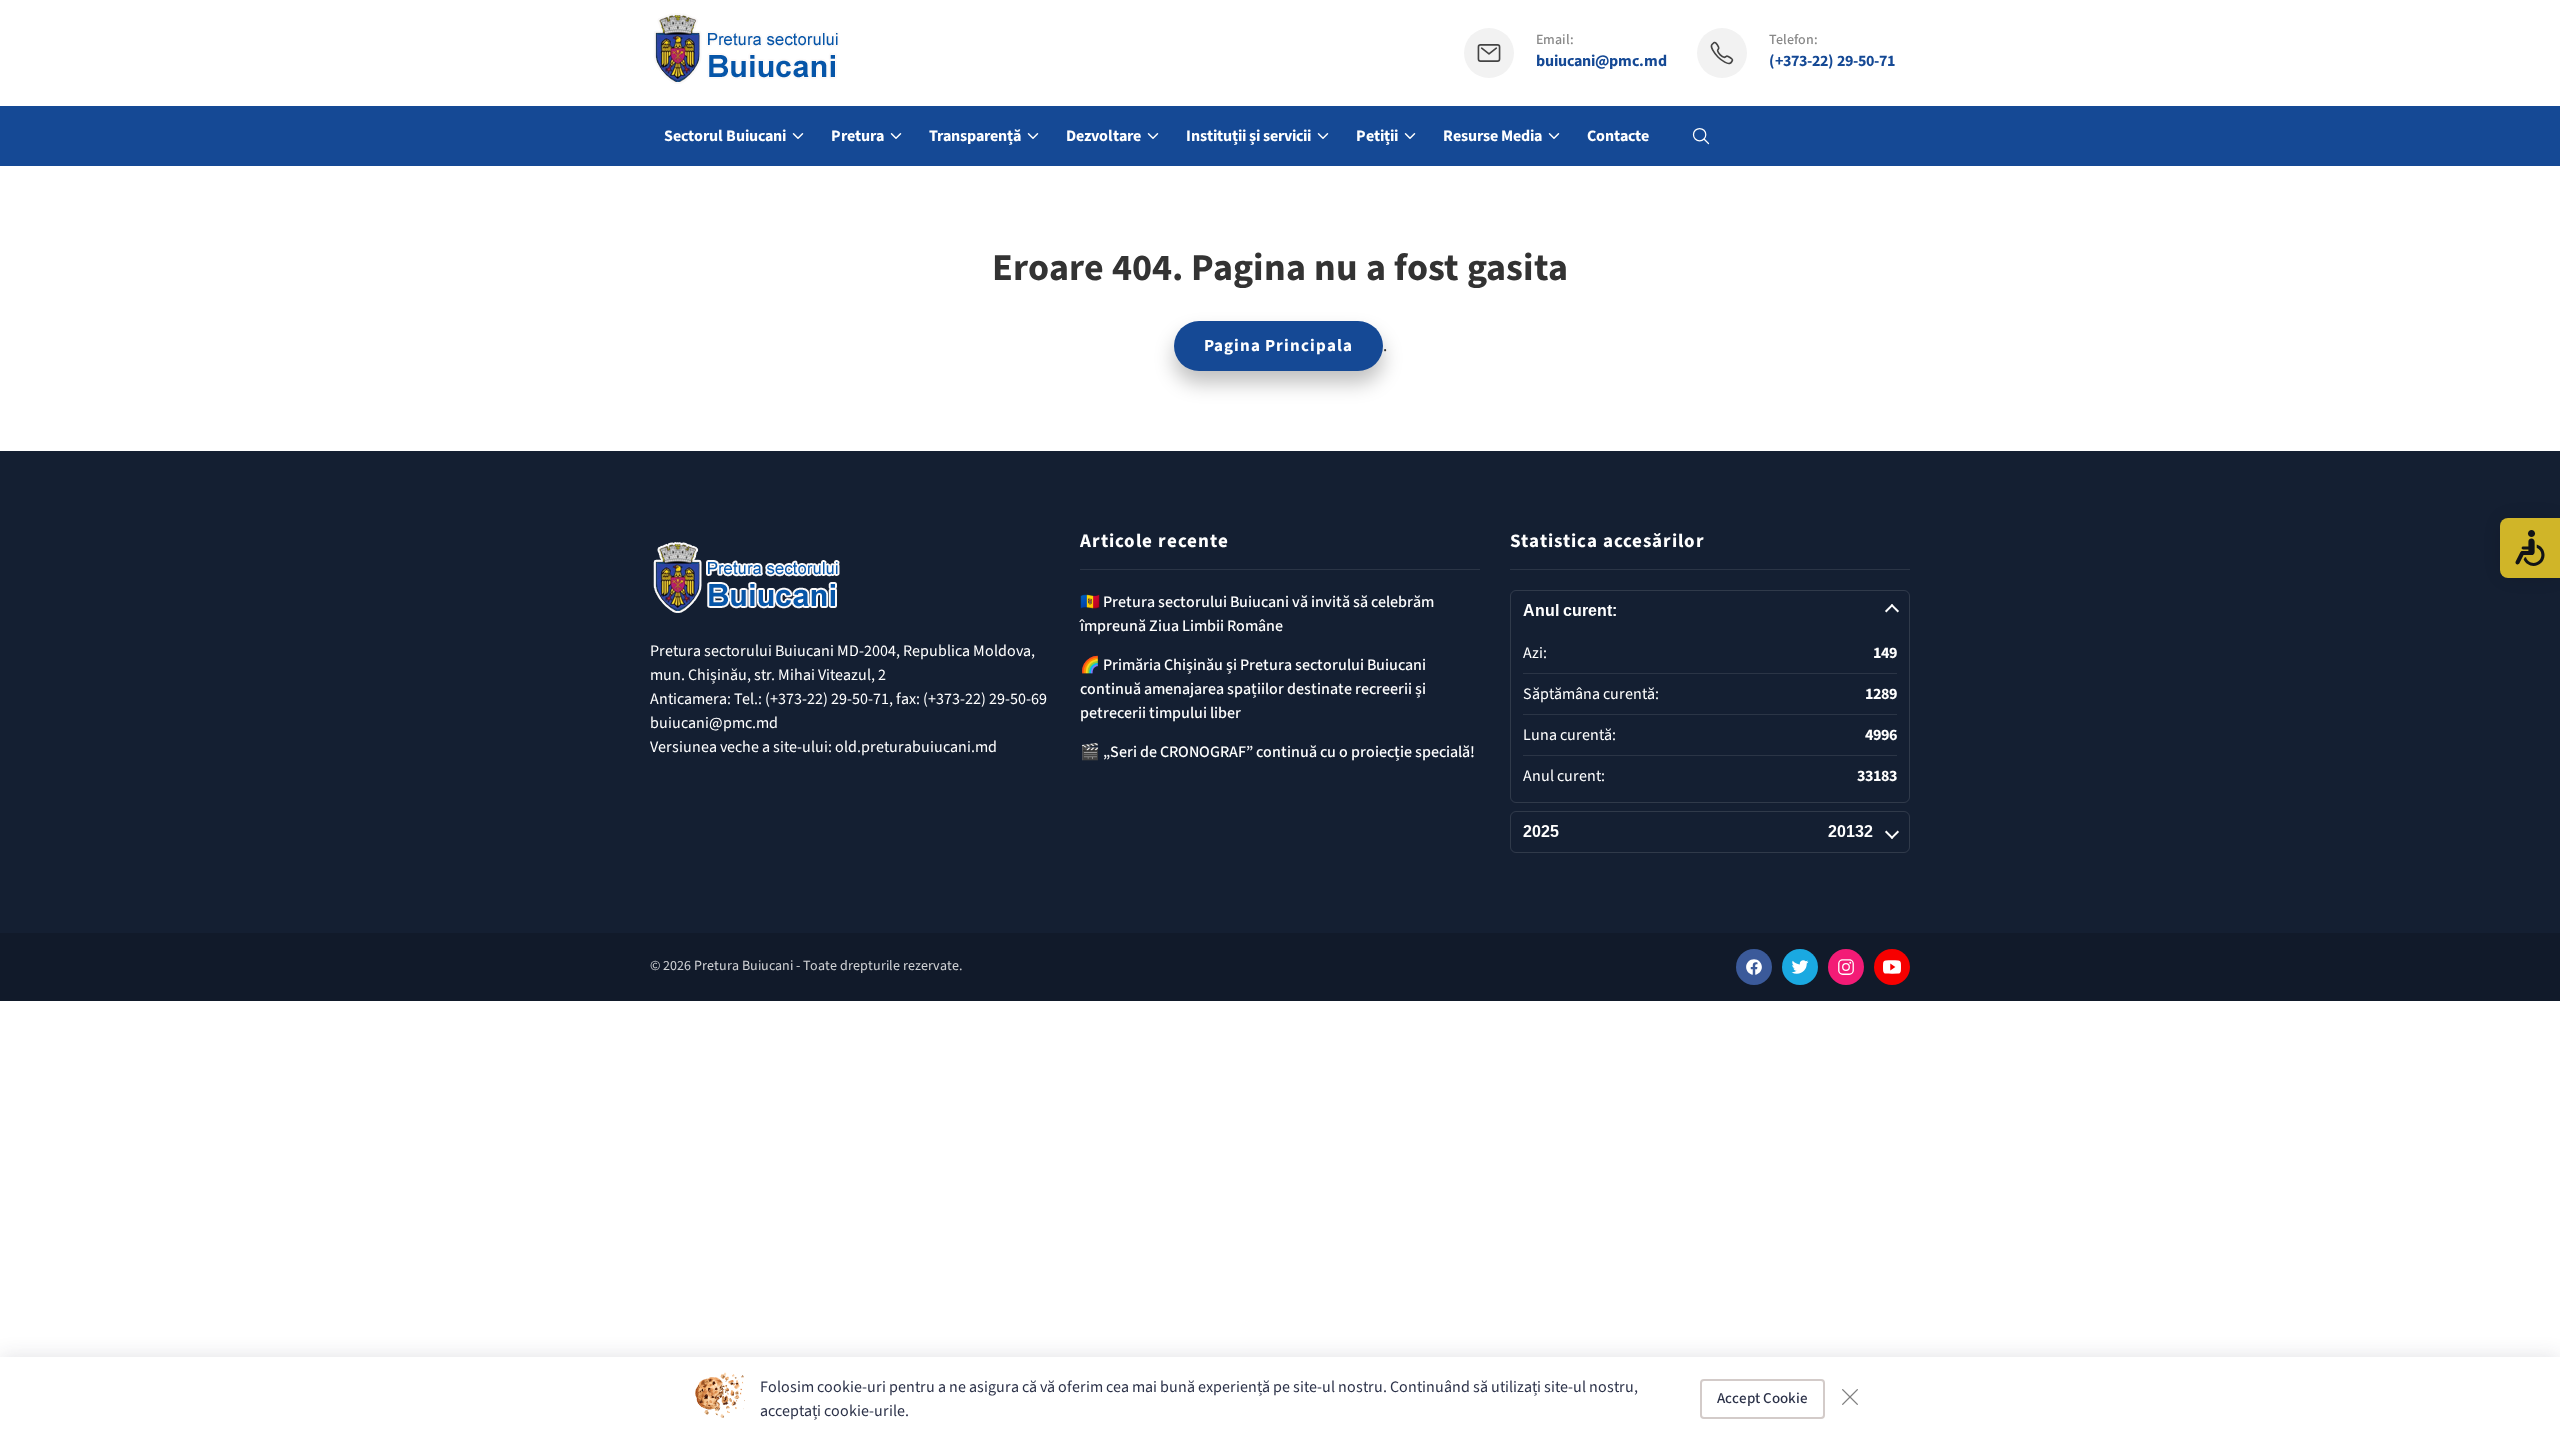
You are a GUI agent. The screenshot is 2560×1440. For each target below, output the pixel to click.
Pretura (857, 136)
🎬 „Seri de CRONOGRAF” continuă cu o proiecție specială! (1277, 752)
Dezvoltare (1103, 136)
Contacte (1618, 136)
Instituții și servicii (1248, 136)
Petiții (1377, 136)
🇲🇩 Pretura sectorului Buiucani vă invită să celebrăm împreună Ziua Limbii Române (1257, 614)
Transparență (975, 136)
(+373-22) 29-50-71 (1832, 61)
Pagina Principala (1278, 346)
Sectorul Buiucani (725, 136)
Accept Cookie (1762, 1398)
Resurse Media (1492, 136)
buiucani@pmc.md (1601, 61)
